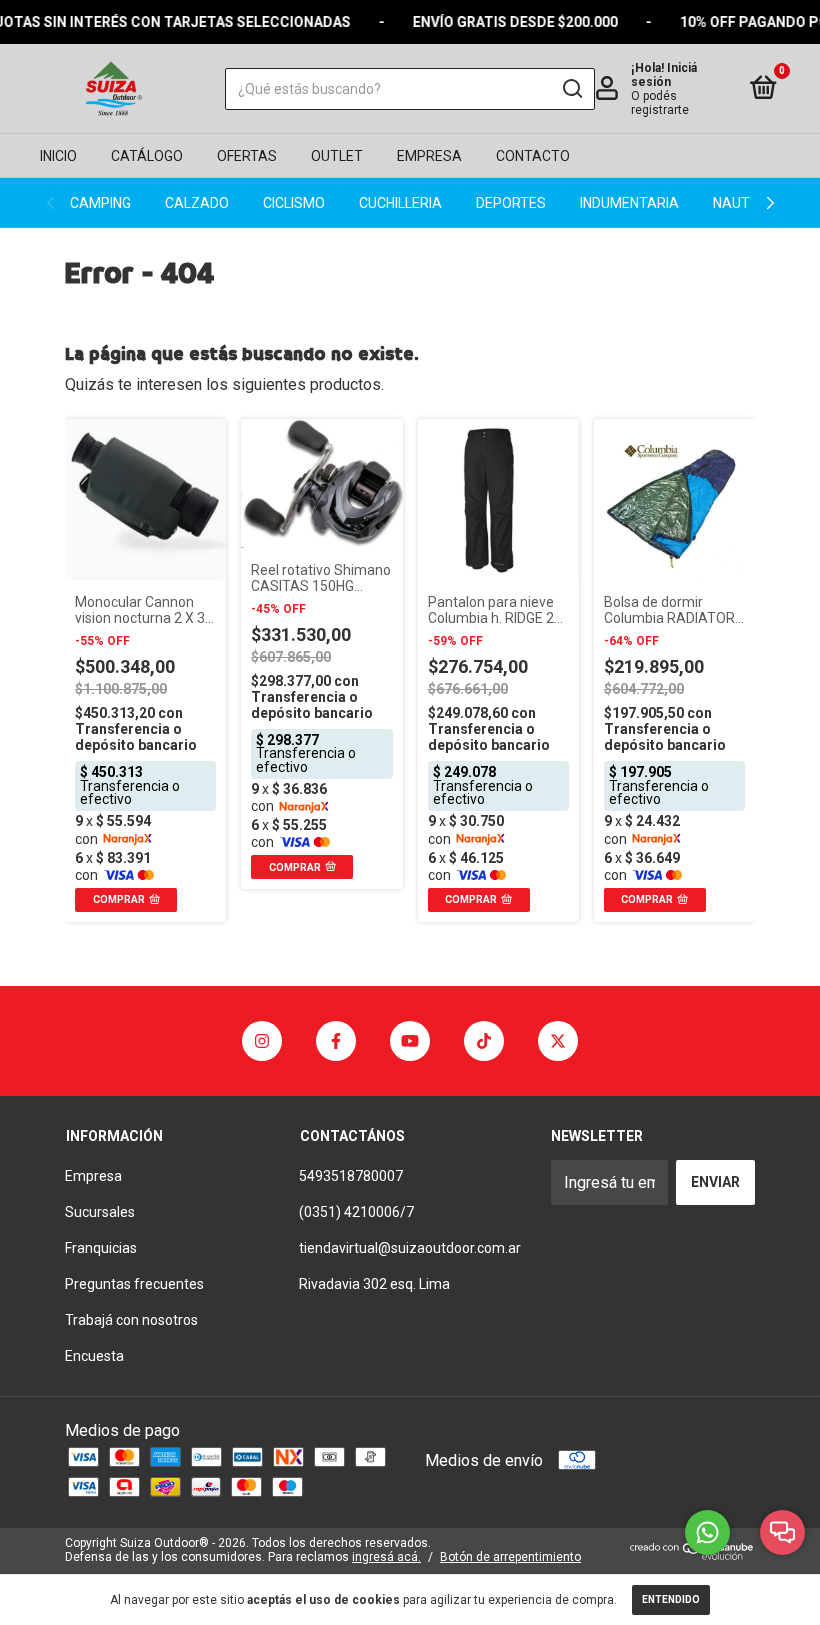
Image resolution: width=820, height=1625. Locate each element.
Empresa (93, 1176)
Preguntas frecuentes (134, 1284)
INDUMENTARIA (629, 203)
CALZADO (197, 203)
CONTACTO (533, 156)
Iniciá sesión (664, 75)
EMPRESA (429, 156)
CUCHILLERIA (400, 203)
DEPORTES (511, 203)
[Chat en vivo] (782, 1532)
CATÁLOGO (147, 156)
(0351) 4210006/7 (356, 1212)
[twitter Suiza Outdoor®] (558, 1041)
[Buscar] (571, 89)
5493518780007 (351, 1176)
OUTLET (337, 156)
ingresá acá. (386, 1557)
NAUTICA (742, 203)
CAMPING (100, 203)
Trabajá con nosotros (131, 1320)
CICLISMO (294, 203)
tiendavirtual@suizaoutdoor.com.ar (410, 1248)
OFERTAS (247, 156)
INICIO (58, 156)
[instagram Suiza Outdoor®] (262, 1041)
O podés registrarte (660, 103)
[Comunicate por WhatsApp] (707, 1532)
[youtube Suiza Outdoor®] (410, 1041)
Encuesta (94, 1356)
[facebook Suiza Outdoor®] (336, 1041)
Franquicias (101, 1248)
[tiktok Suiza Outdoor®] (484, 1041)
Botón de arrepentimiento (510, 1557)
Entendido (671, 1599)
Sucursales (100, 1212)
